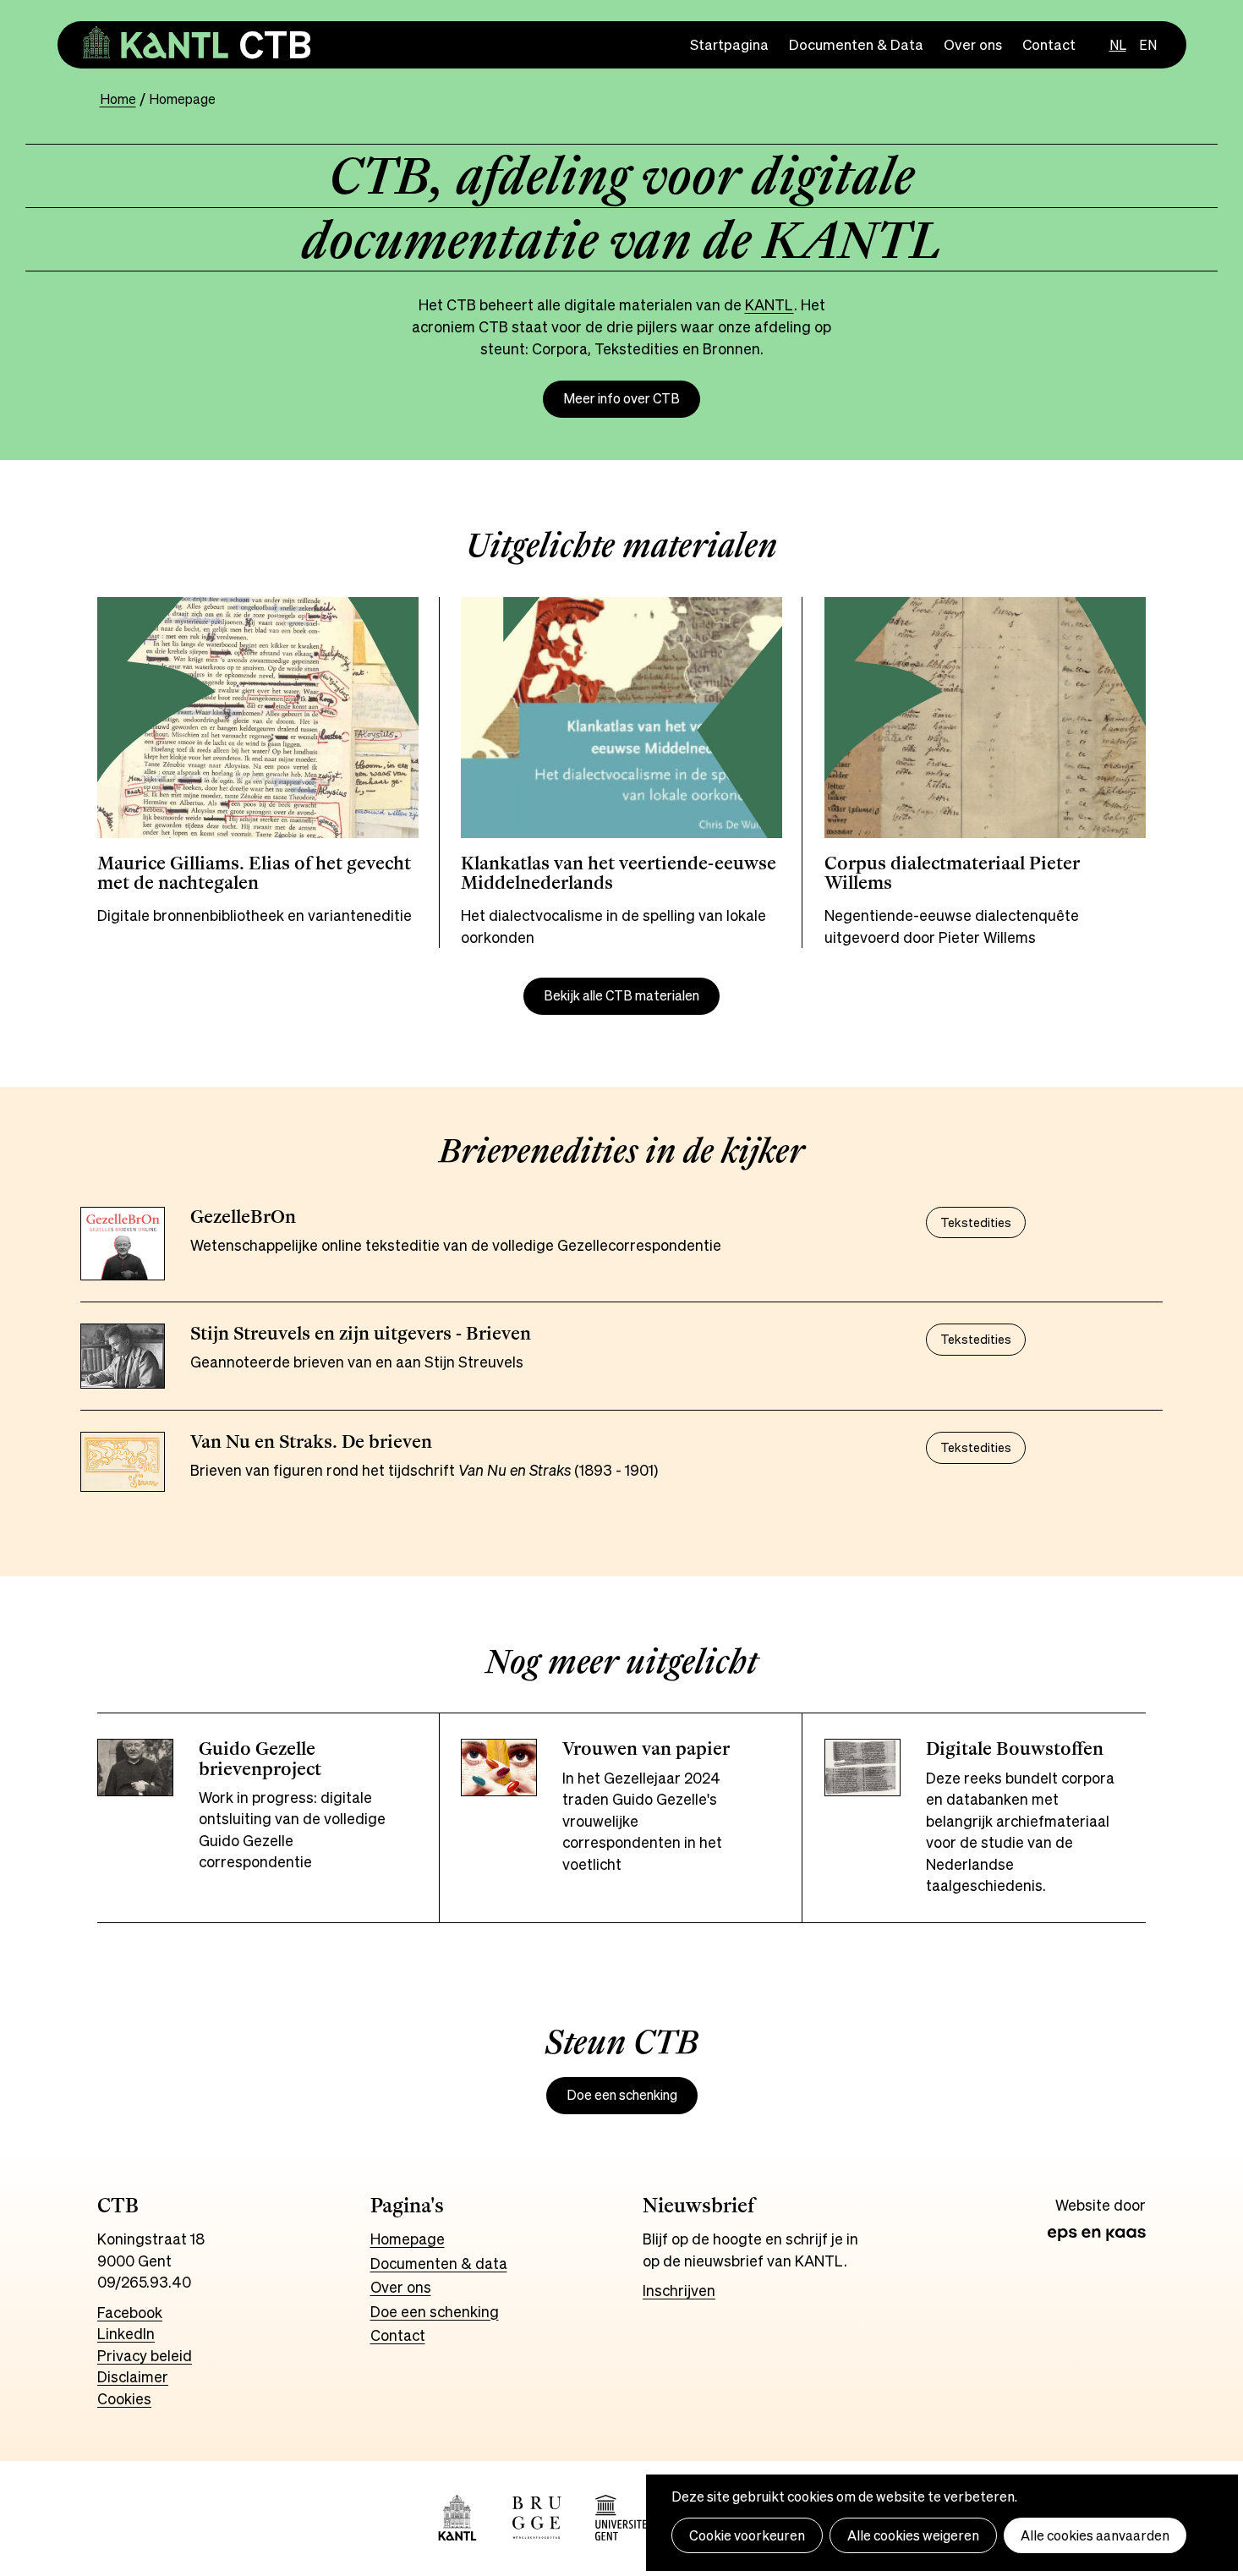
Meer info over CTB (621, 399)
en (1148, 45)
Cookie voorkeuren (747, 2535)
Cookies (124, 2398)
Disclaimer (133, 2376)
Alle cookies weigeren (913, 2535)
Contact (1049, 44)
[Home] (156, 45)
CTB (275, 44)
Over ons (973, 44)
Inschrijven (679, 2290)
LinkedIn (126, 2333)
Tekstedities (976, 1222)
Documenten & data (439, 2263)
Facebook (130, 2312)
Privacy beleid (145, 2355)
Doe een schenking (622, 2095)
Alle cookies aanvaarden (1095, 2535)
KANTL (769, 304)
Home (118, 99)
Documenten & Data (856, 44)
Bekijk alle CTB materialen (621, 996)
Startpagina (729, 44)
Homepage (408, 2239)
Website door (1101, 2206)
